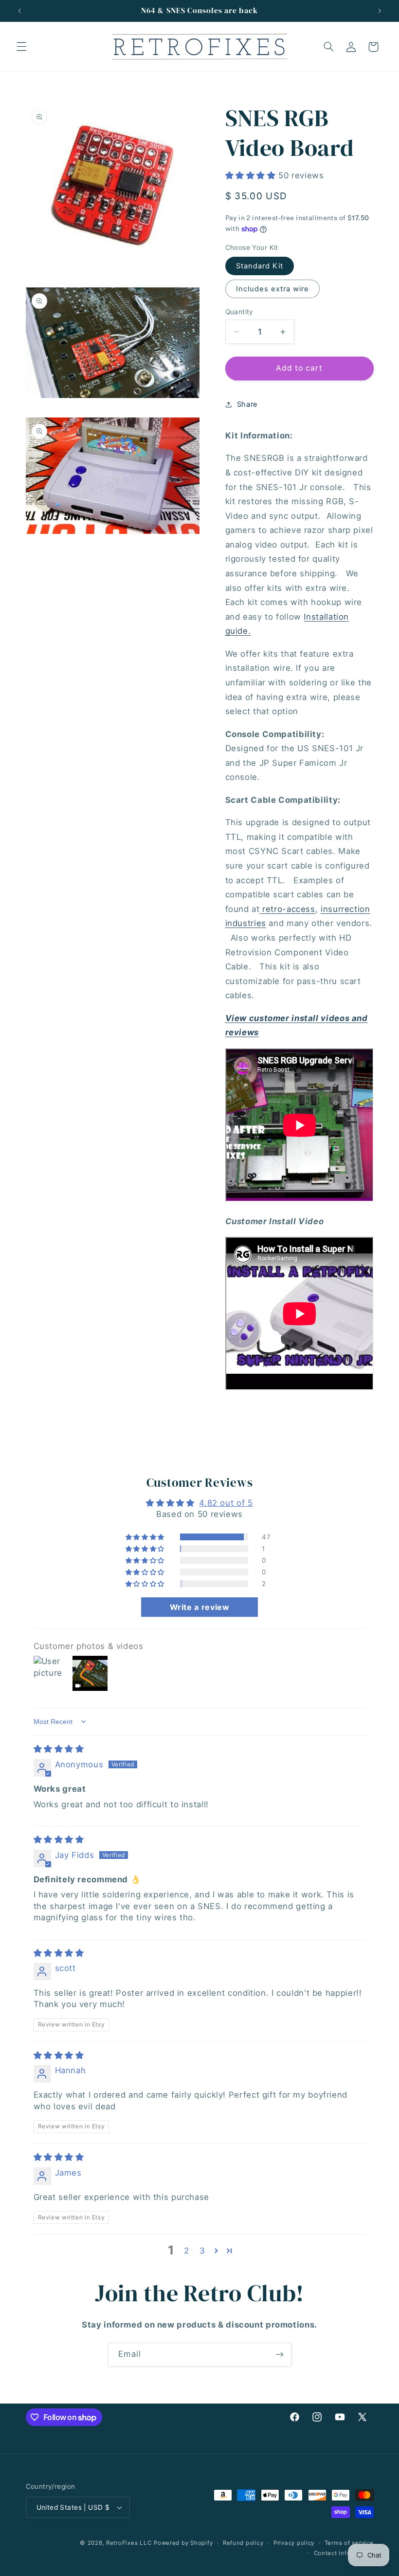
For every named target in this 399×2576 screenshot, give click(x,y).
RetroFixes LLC (129, 2543)
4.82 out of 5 (226, 1503)
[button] (21, 47)
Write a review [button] (200, 1607)
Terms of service (349, 2543)
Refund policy (243, 2543)
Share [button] (247, 404)
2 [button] (187, 2251)
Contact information (344, 2553)
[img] (59, 1749)
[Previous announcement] (19, 11)
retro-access (288, 909)
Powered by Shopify (183, 2543)
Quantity (239, 312)
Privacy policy (294, 2543)
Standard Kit (260, 266)
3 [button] (202, 2251)
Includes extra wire (273, 289)
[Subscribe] (280, 2355)
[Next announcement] (380, 11)
